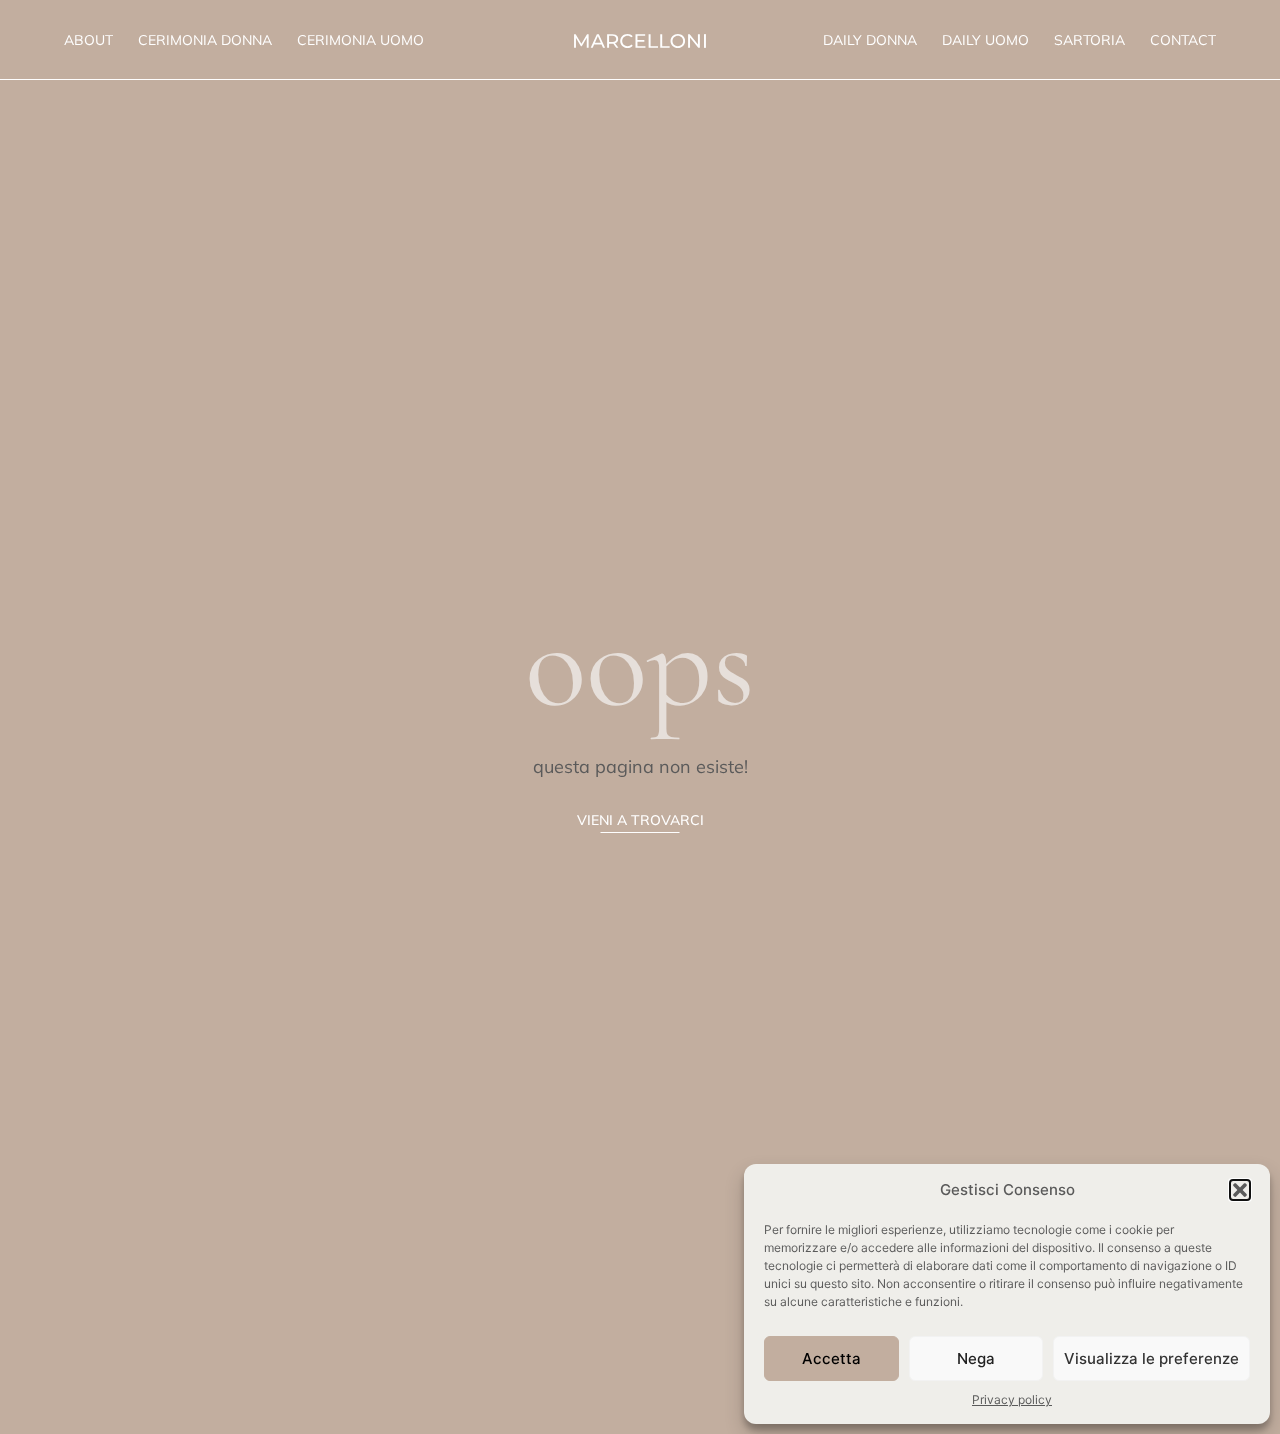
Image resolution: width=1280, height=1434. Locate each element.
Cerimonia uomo (360, 40)
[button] (1240, 1190)
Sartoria (1089, 40)
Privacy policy (1012, 1399)
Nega (976, 1358)
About (88, 40)
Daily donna (870, 40)
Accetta (831, 1358)
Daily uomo (985, 40)
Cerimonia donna (205, 40)
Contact (1183, 40)
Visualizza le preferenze (1151, 1358)
